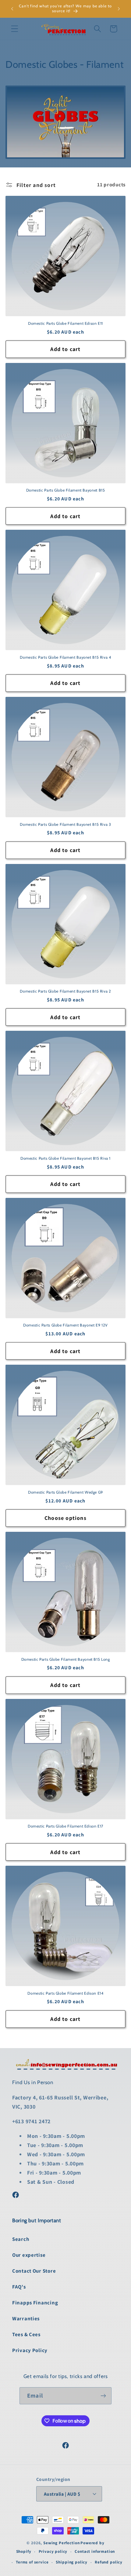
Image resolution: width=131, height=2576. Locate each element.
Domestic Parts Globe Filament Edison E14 (65, 1993)
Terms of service (32, 2562)
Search (21, 2239)
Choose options (65, 1518)
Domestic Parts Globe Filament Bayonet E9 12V (65, 1325)
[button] (15, 29)
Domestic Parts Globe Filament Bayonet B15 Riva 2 (65, 991)
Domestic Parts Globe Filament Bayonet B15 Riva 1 (65, 1158)
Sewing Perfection (61, 2543)
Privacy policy (53, 2551)
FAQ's (19, 2287)
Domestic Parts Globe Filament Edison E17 (65, 1826)
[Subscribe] (103, 2396)
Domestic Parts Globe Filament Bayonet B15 (66, 490)
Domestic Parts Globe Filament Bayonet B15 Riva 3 (65, 824)
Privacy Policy (30, 2350)
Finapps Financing (35, 2303)
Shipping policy (72, 2562)
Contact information (95, 2551)
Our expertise (29, 2255)
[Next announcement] (119, 9)
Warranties (26, 2318)
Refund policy (109, 2562)
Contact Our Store (34, 2271)
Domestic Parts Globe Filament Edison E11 (65, 323)
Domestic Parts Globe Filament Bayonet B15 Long (66, 1659)
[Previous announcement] (12, 9)
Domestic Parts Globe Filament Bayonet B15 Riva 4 (65, 657)
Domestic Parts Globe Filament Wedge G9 (65, 1492)
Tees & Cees (26, 2334)
